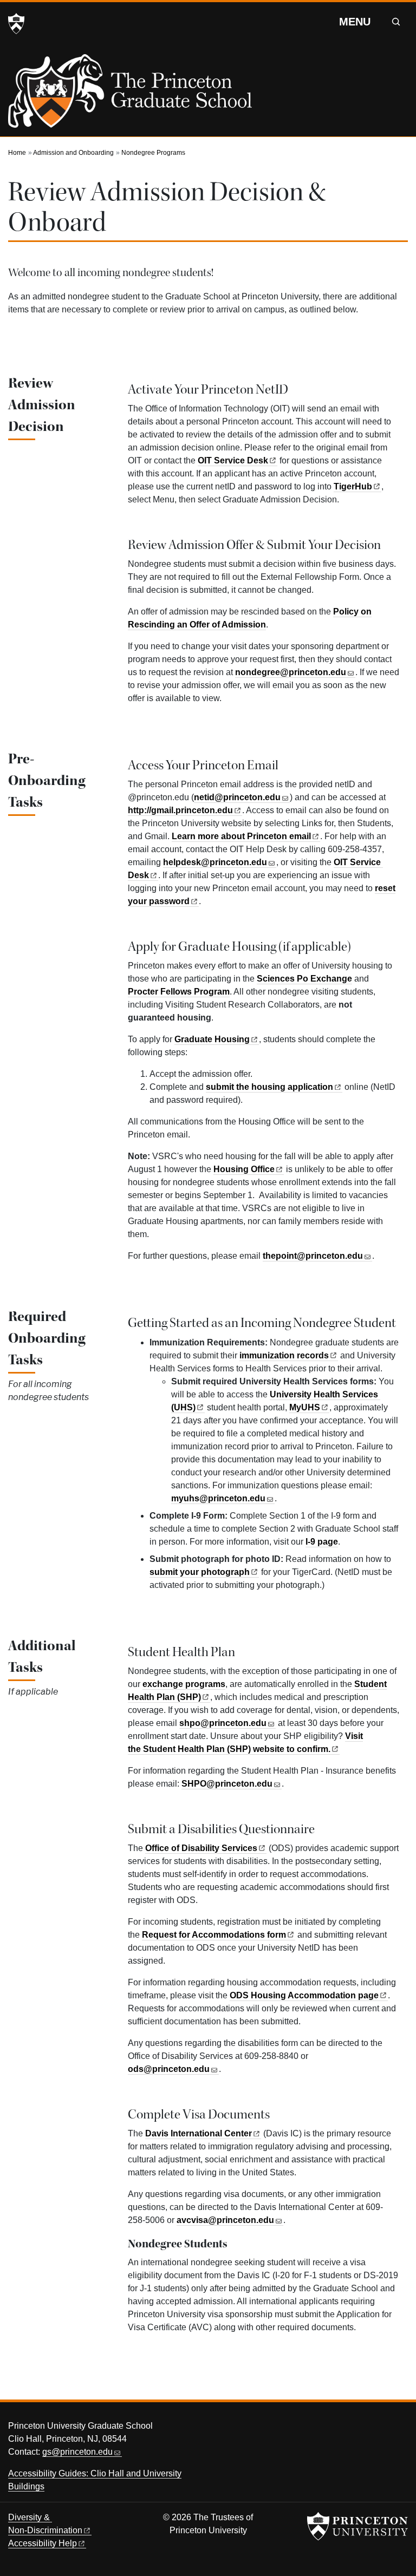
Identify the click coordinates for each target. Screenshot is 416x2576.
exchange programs (184, 1684)
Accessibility (43, 2543)
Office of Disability (201, 1848)
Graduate (212, 1039)
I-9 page (322, 1542)
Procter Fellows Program (179, 992)
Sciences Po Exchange (304, 979)
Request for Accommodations (214, 1935)
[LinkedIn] (397, 2429)
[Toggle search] (396, 22)
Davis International (199, 2133)
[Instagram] (376, 2429)
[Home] (130, 95)
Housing (244, 1169)
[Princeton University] (16, 24)
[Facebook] (356, 2429)
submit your (200, 1572)
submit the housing (269, 1087)
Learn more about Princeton (241, 836)
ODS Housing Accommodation (304, 1995)
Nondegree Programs (153, 153)
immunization (284, 1355)
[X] (336, 2429)
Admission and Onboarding (73, 153)
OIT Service (233, 460)
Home (17, 153)
